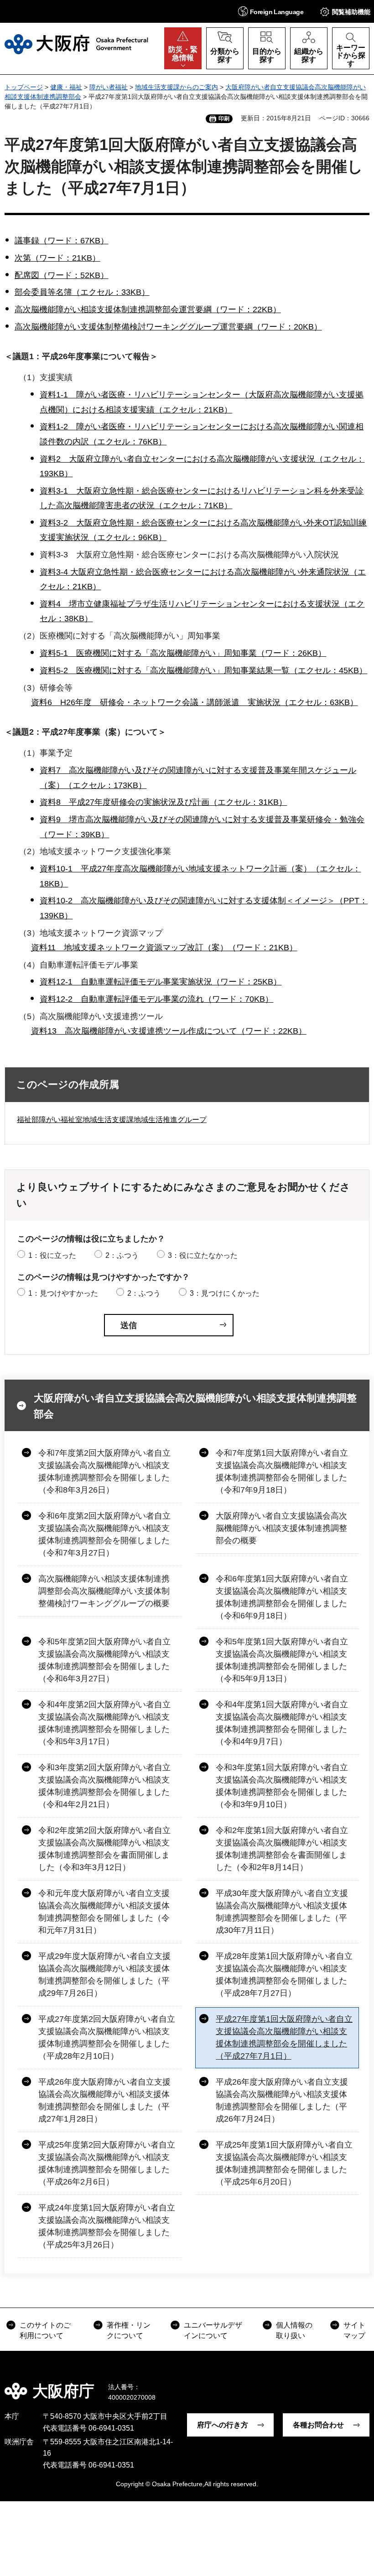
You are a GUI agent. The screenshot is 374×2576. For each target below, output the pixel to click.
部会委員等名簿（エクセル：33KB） (82, 292)
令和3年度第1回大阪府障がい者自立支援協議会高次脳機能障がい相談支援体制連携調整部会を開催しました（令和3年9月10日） (282, 1786)
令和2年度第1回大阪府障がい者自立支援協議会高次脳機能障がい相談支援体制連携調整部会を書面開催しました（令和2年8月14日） (282, 1849)
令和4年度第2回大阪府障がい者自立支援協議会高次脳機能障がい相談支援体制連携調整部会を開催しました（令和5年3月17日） (104, 1723)
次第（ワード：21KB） (57, 258)
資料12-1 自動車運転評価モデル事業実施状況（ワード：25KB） (161, 982)
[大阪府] (76, 44)
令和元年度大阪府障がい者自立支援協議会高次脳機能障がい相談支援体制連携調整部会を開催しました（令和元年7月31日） (104, 1912)
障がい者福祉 (109, 87)
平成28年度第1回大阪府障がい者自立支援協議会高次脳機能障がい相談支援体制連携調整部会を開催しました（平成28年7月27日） (284, 1975)
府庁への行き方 (223, 2425)
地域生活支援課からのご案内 (177, 87)
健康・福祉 (66, 87)
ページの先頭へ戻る (360, 2385)
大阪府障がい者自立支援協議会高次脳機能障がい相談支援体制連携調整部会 (195, 1406)
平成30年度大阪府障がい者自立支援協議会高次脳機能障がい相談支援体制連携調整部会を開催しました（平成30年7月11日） (282, 1912)
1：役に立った (52, 1255)
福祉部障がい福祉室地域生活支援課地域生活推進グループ (112, 1120)
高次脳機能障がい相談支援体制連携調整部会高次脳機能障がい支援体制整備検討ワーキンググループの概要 (104, 1591)
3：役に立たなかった (203, 1255)
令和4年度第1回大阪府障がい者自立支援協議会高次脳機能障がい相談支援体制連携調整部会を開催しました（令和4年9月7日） (282, 1723)
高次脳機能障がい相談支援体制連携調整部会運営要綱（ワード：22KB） (148, 309)
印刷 (224, 118)
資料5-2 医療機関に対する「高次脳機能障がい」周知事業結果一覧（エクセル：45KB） (203, 670)
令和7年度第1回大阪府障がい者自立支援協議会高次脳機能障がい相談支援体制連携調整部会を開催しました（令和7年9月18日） (282, 1471)
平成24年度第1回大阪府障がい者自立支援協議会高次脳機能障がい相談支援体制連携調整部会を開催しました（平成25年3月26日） (107, 2226)
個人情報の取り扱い (294, 2330)
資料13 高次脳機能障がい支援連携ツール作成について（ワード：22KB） (169, 1031)
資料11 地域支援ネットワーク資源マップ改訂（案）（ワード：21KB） (164, 948)
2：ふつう (122, 1255)
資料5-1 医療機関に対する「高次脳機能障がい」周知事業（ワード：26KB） (183, 653)
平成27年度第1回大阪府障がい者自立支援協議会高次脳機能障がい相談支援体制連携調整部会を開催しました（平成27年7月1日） (284, 2038)
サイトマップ (354, 2330)
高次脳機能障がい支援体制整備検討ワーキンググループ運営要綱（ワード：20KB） (168, 327)
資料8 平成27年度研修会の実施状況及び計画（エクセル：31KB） (163, 802)
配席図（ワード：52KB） (62, 275)
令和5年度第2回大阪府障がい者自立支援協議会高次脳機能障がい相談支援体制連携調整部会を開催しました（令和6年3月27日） (104, 1660)
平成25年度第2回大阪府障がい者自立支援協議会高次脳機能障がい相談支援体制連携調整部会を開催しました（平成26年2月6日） (107, 2163)
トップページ (24, 87)
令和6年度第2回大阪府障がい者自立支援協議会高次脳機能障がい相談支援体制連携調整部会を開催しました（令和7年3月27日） (104, 1534)
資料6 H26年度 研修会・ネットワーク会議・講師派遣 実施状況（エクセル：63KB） (195, 702)
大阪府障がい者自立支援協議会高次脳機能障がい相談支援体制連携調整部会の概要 (281, 1528)
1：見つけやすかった (63, 1293)
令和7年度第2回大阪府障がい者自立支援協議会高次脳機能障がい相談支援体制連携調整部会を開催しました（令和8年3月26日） (104, 1471)
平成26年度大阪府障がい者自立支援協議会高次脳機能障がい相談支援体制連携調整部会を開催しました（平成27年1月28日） (104, 2100)
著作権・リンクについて (129, 2330)
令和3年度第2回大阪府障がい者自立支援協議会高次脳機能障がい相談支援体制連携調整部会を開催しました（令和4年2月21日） (104, 1786)
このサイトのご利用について (45, 2330)
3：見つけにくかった (225, 1293)
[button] (271, 11)
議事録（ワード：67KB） (62, 241)
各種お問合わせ (318, 2425)
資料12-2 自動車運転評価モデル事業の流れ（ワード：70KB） (156, 999)
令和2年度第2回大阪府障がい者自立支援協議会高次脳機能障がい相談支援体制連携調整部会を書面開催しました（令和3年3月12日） (104, 1849)
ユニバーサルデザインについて (213, 2330)
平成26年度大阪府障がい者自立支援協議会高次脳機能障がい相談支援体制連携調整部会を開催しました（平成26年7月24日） (282, 2100)
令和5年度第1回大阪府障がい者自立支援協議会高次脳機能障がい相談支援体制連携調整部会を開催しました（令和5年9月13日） (282, 1660)
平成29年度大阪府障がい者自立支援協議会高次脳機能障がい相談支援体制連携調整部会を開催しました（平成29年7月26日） (104, 1975)
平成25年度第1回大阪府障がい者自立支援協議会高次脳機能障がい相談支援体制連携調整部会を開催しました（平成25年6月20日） (284, 2163)
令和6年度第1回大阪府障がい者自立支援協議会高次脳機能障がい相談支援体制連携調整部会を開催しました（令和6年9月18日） (282, 1597)
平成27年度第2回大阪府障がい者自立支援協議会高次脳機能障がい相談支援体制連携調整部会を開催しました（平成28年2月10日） (107, 2038)
